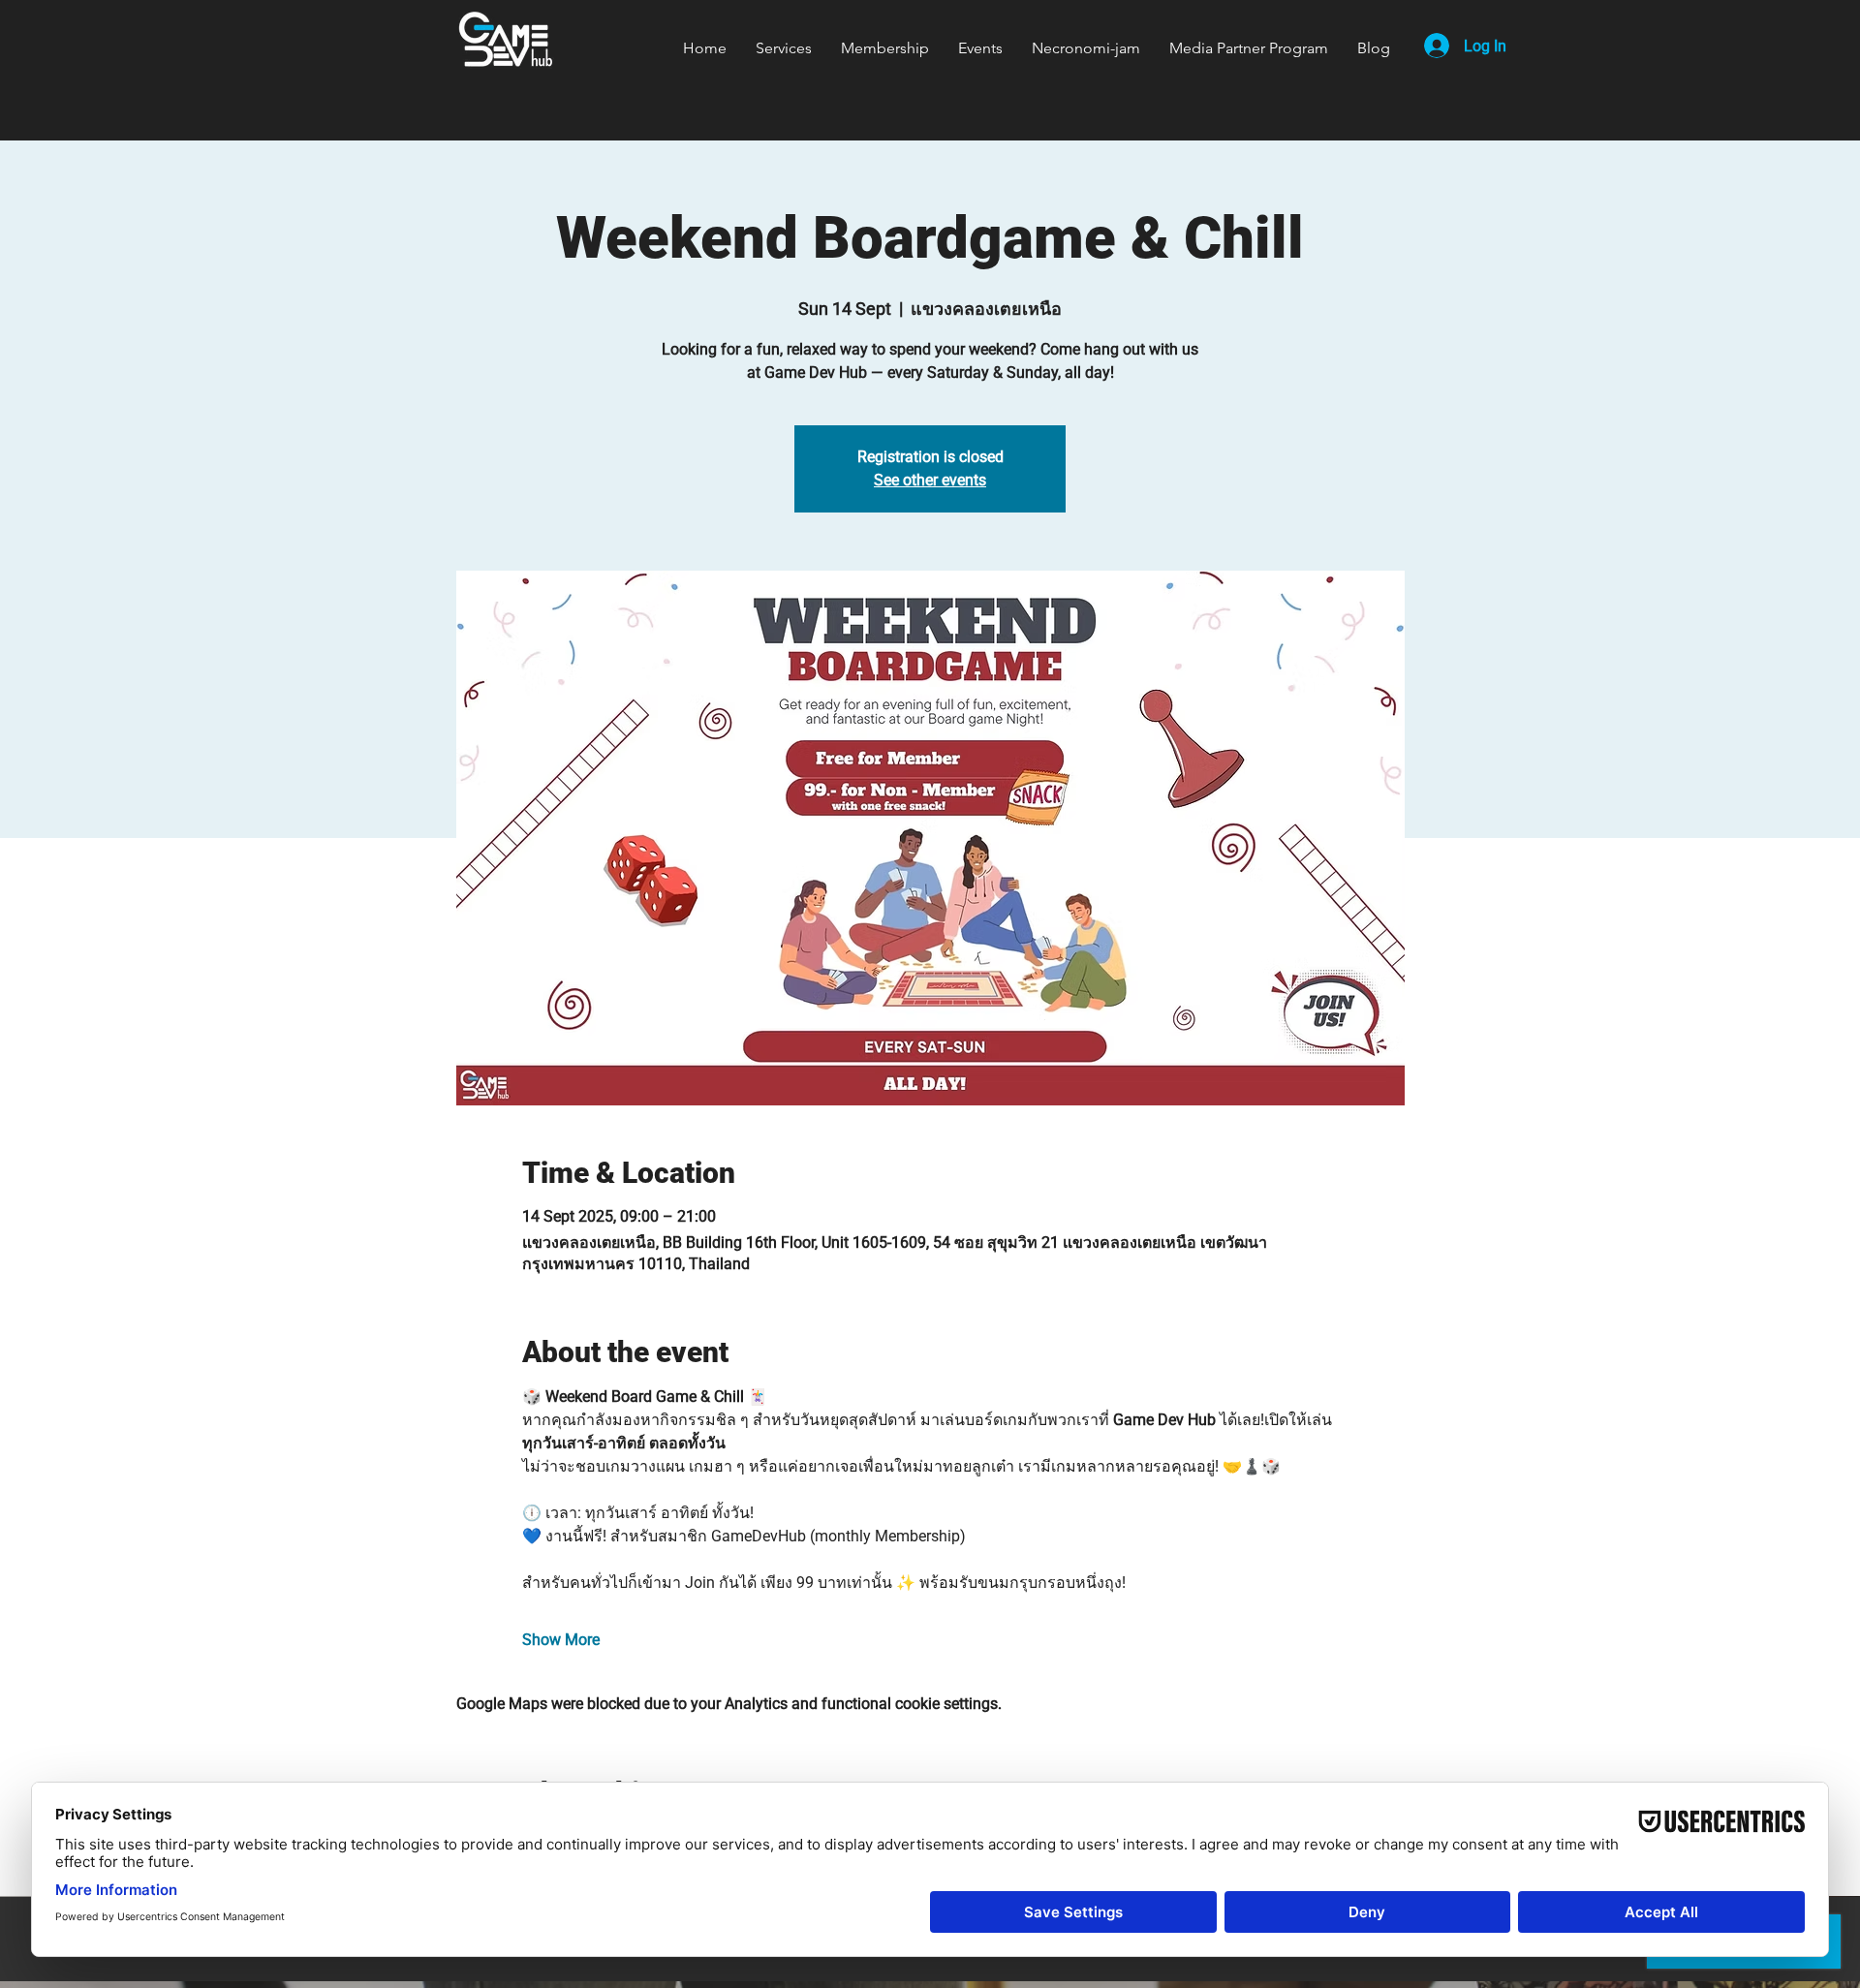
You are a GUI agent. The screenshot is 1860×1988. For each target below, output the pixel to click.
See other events (930, 480)
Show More (561, 1640)
